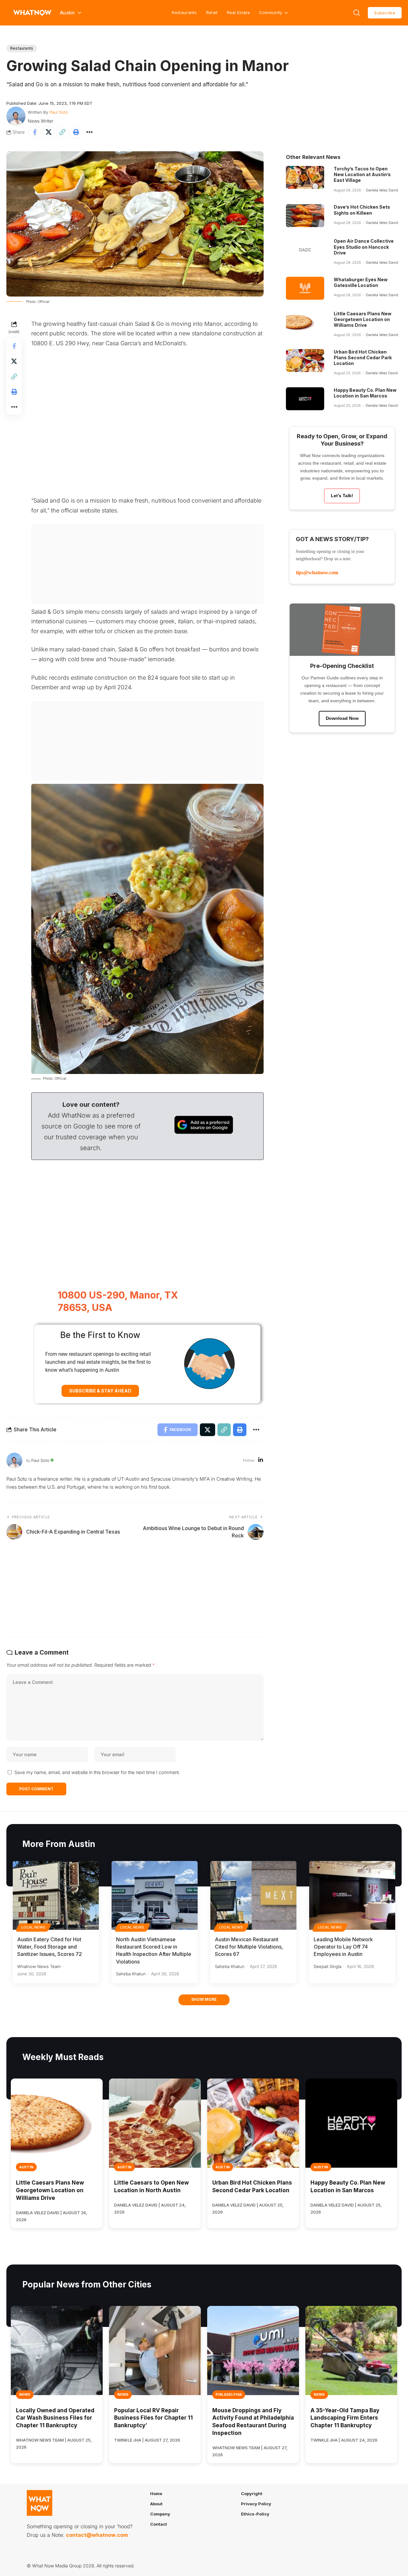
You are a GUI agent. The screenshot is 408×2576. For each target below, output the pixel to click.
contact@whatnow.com (97, 2535)
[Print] (76, 132)
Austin (26, 2167)
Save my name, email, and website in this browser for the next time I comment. (97, 1772)
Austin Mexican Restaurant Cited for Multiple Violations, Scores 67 (249, 1947)
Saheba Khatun (131, 1974)
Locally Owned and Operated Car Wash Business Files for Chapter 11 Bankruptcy (55, 2418)
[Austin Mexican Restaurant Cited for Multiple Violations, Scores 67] (253, 1895)
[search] (357, 13)
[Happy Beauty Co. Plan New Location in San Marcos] (305, 399)
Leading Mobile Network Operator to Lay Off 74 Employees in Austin (343, 1947)
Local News (33, 1927)
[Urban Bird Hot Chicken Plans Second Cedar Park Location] (305, 361)
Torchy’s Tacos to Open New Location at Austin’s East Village (362, 174)
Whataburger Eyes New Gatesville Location (361, 282)
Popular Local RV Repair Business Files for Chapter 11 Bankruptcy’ (153, 2418)
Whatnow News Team (39, 1966)
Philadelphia (229, 2394)
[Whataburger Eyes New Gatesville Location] (305, 288)
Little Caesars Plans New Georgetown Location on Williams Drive (363, 319)
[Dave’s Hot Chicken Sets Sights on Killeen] (305, 216)
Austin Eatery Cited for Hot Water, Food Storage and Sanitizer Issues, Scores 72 (50, 1947)
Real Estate (238, 12)
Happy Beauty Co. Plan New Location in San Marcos (365, 393)
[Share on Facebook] (35, 132)
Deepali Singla (328, 1966)
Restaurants (184, 12)
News (25, 2394)
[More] (90, 132)
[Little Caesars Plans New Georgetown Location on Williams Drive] (305, 322)
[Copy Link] (62, 132)
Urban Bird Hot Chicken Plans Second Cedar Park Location (363, 358)
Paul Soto (59, 112)
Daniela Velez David (382, 190)
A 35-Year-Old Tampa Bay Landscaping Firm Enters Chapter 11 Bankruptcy (345, 2418)
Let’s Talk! (342, 496)
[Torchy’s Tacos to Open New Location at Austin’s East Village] (305, 177)
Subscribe (385, 13)
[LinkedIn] (261, 1460)
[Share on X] (48, 132)
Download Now (342, 718)
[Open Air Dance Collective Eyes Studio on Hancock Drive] (305, 250)
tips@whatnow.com (317, 572)
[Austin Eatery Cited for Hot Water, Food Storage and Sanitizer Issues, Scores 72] (56, 1895)
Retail (212, 12)
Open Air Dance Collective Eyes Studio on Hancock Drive (364, 247)
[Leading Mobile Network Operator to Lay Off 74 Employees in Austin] (352, 1895)
